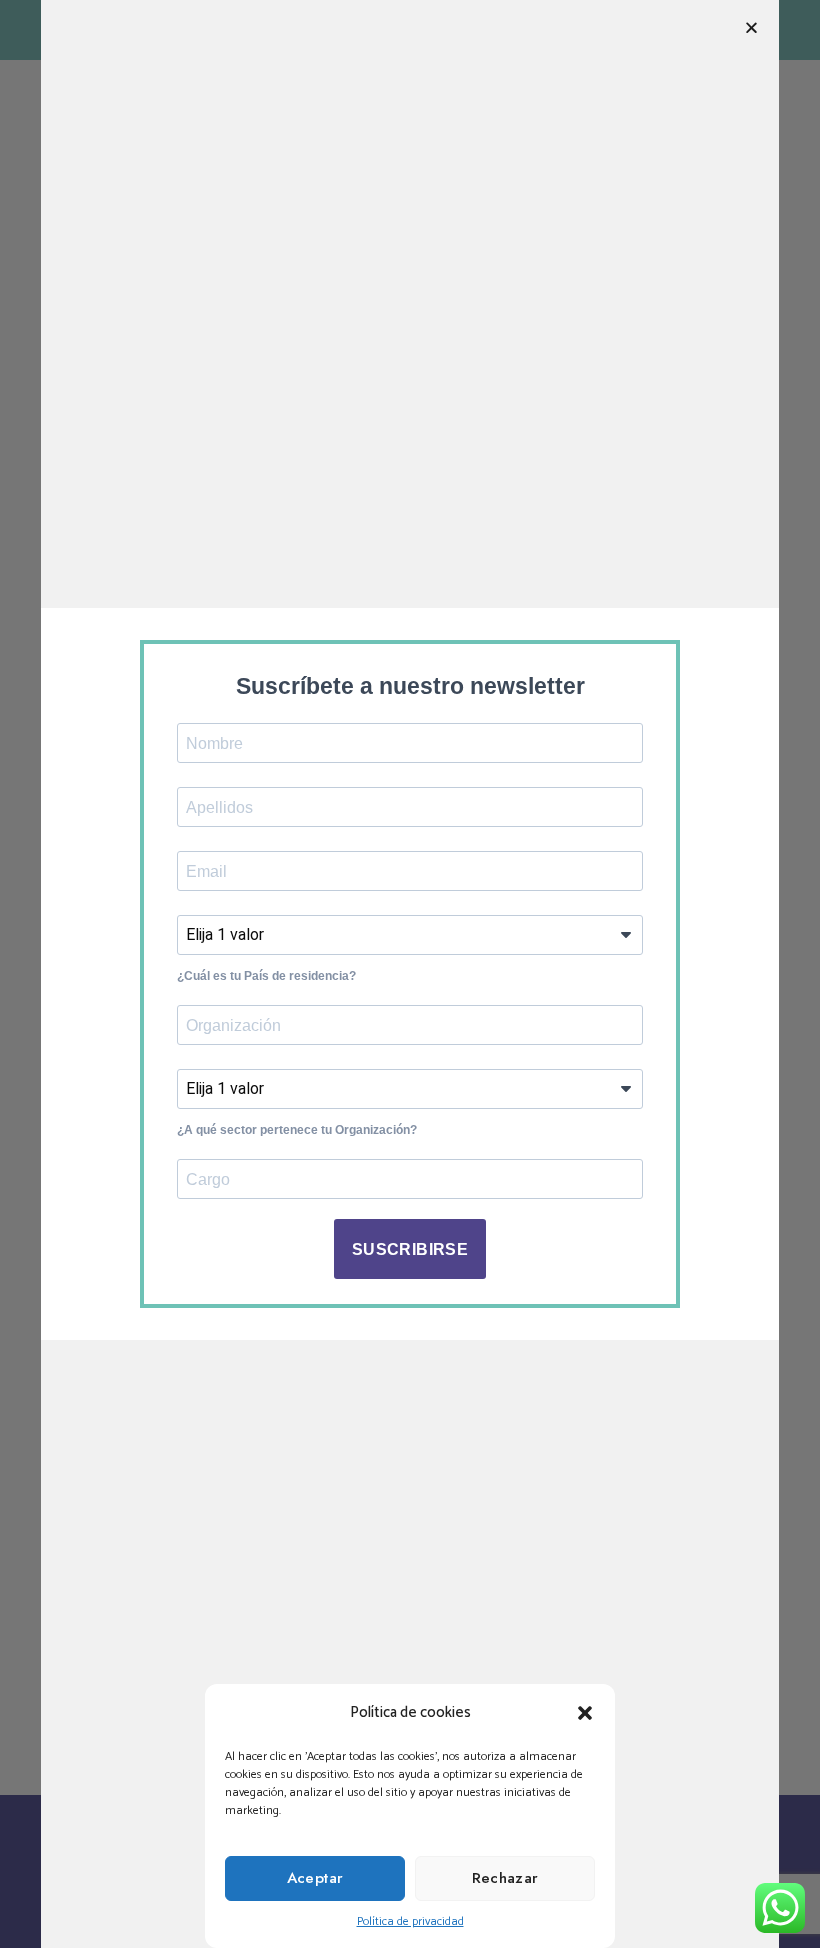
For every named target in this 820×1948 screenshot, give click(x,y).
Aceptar (315, 1878)
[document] (410, 974)
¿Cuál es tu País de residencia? (266, 976)
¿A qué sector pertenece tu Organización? (297, 1130)
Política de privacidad (410, 1921)
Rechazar (505, 1878)
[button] (585, 1713)
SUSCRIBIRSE (410, 1249)
